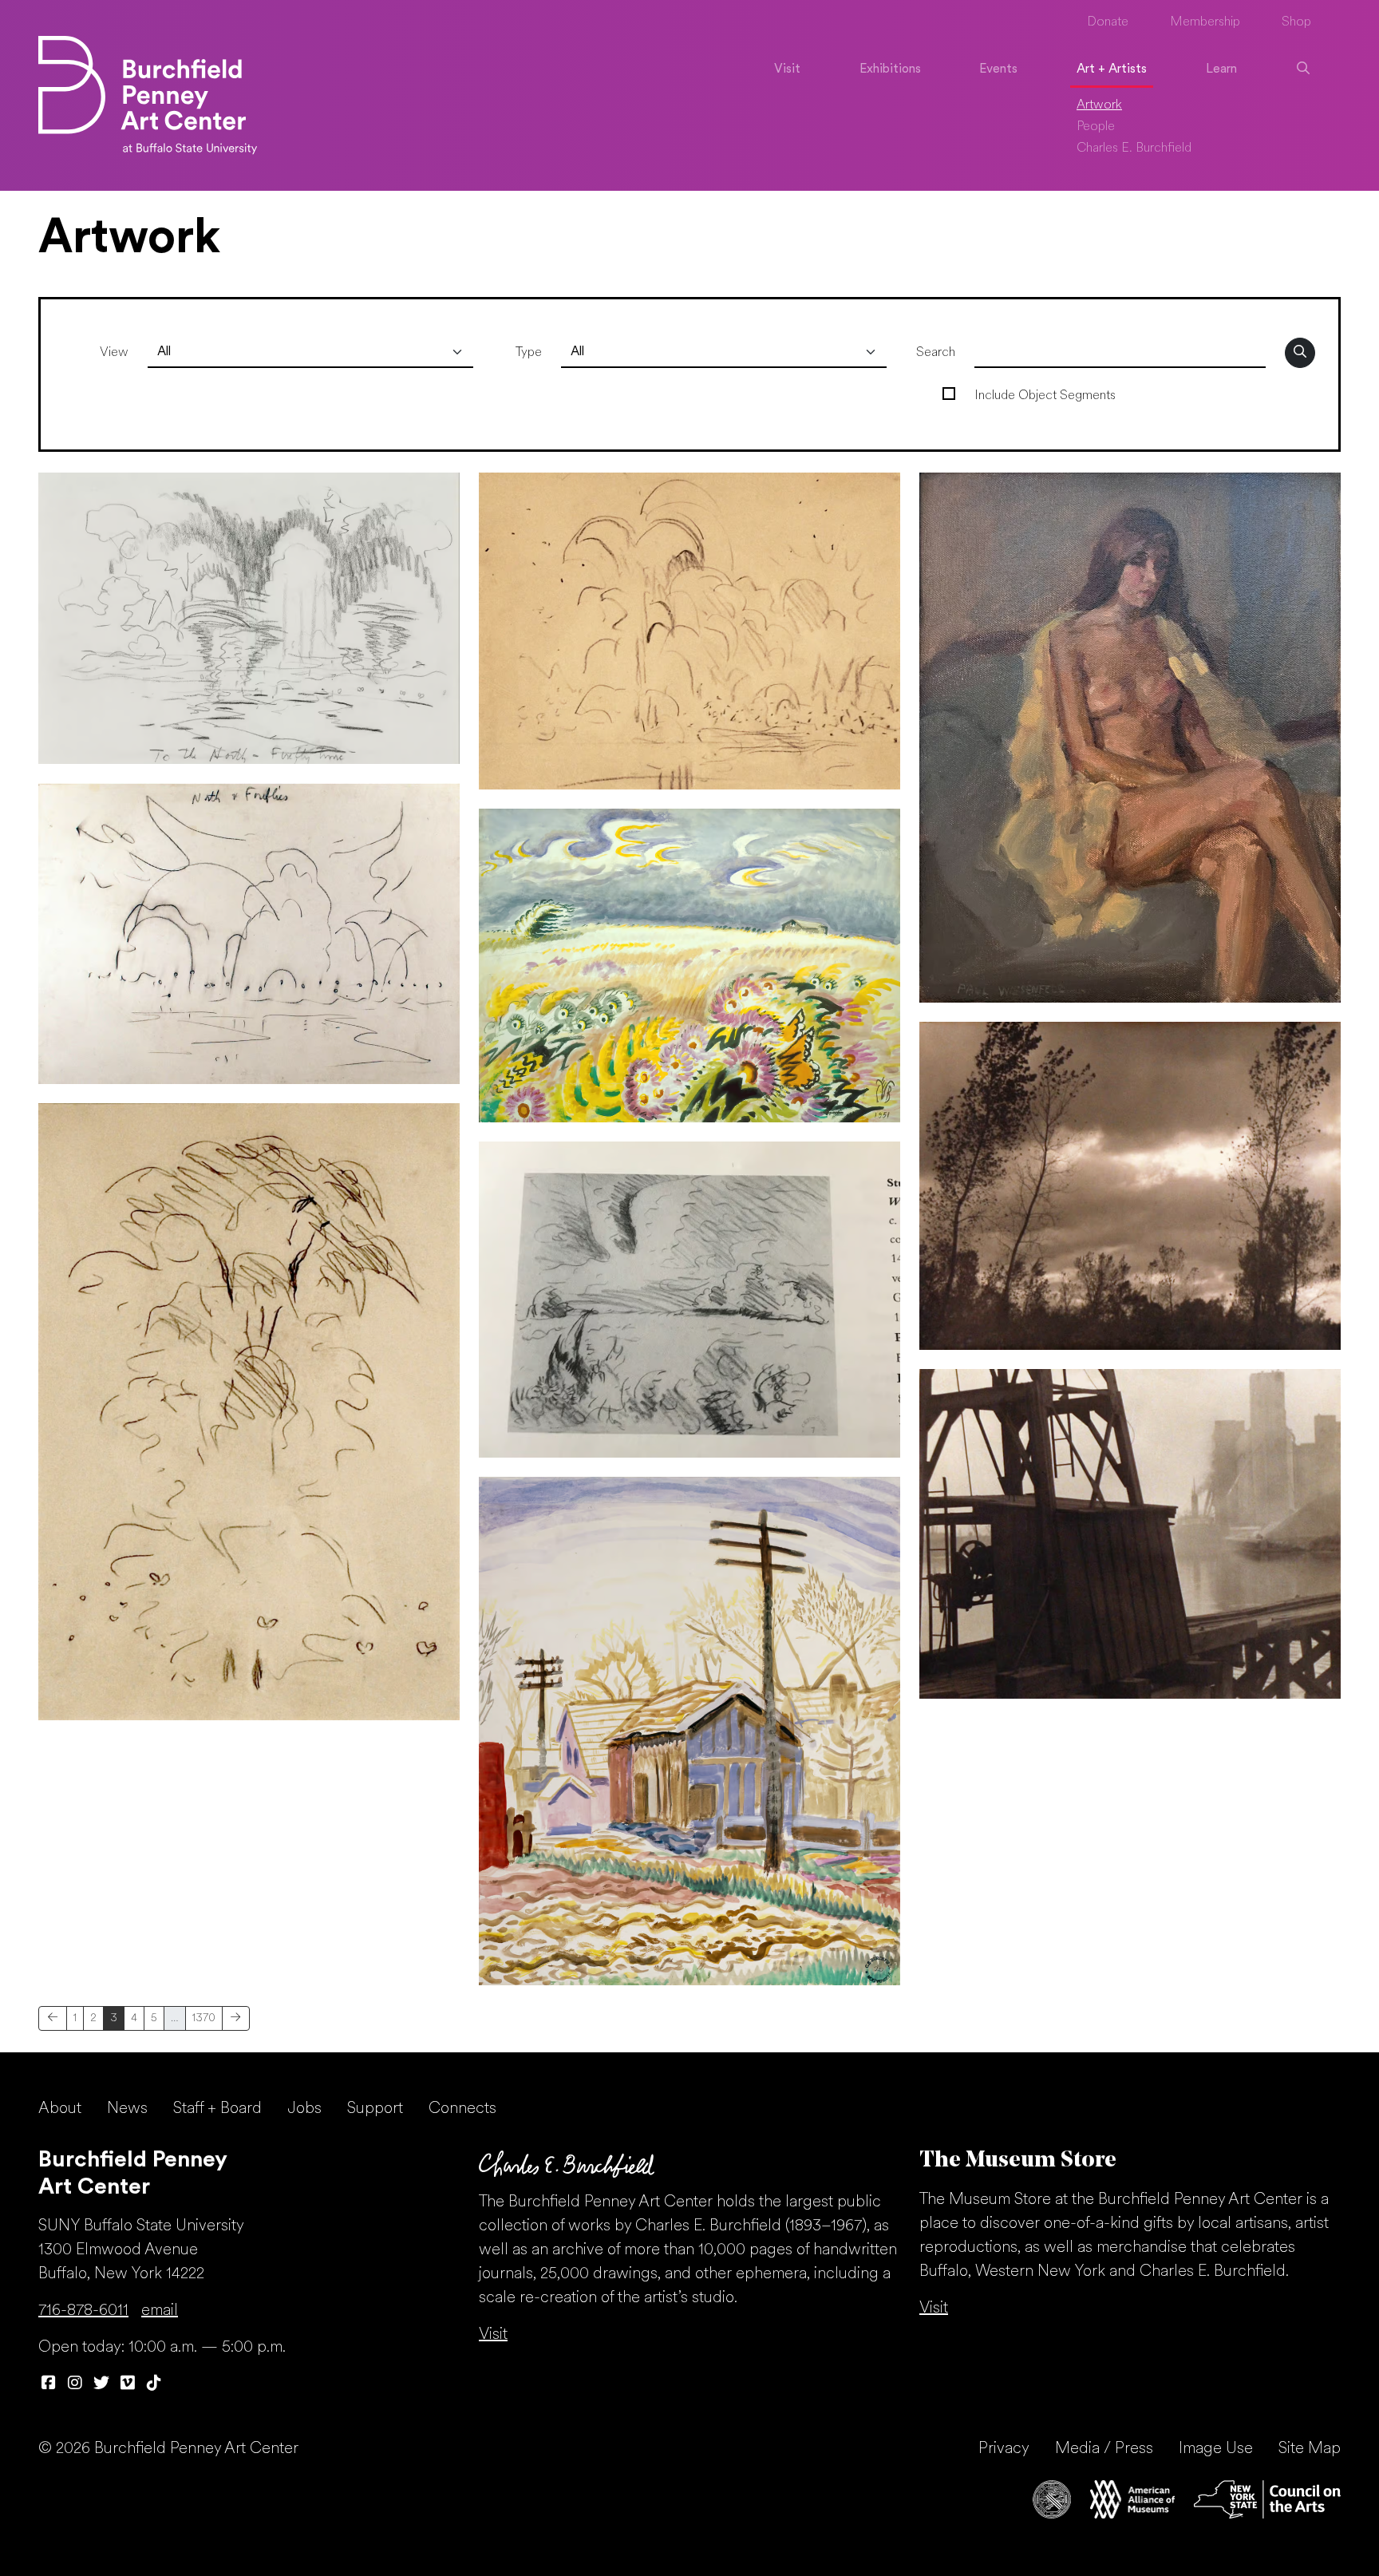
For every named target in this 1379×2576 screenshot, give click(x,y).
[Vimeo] (127, 2384)
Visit (787, 69)
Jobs (304, 2109)
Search (936, 353)
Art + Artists (1112, 69)
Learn (1221, 69)
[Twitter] (101, 2384)
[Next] (236, 2018)
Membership (1205, 22)
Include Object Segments (1045, 396)
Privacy (1004, 2449)
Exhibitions (890, 69)
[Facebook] (48, 2384)
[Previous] (53, 2018)
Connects (462, 2109)
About (60, 2109)
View (114, 353)
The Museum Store (1018, 2161)
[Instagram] (75, 2384)
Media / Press (1104, 2449)
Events (998, 69)
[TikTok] (154, 2384)
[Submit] (1300, 353)
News (127, 2109)
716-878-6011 (83, 2311)
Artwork (1099, 105)
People (1096, 127)
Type (529, 353)
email (160, 2311)
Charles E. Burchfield (1134, 148)
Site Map (1310, 2449)
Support (375, 2109)
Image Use (1216, 2449)
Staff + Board (217, 2109)
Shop (1296, 22)
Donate (1108, 22)
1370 (204, 2018)
